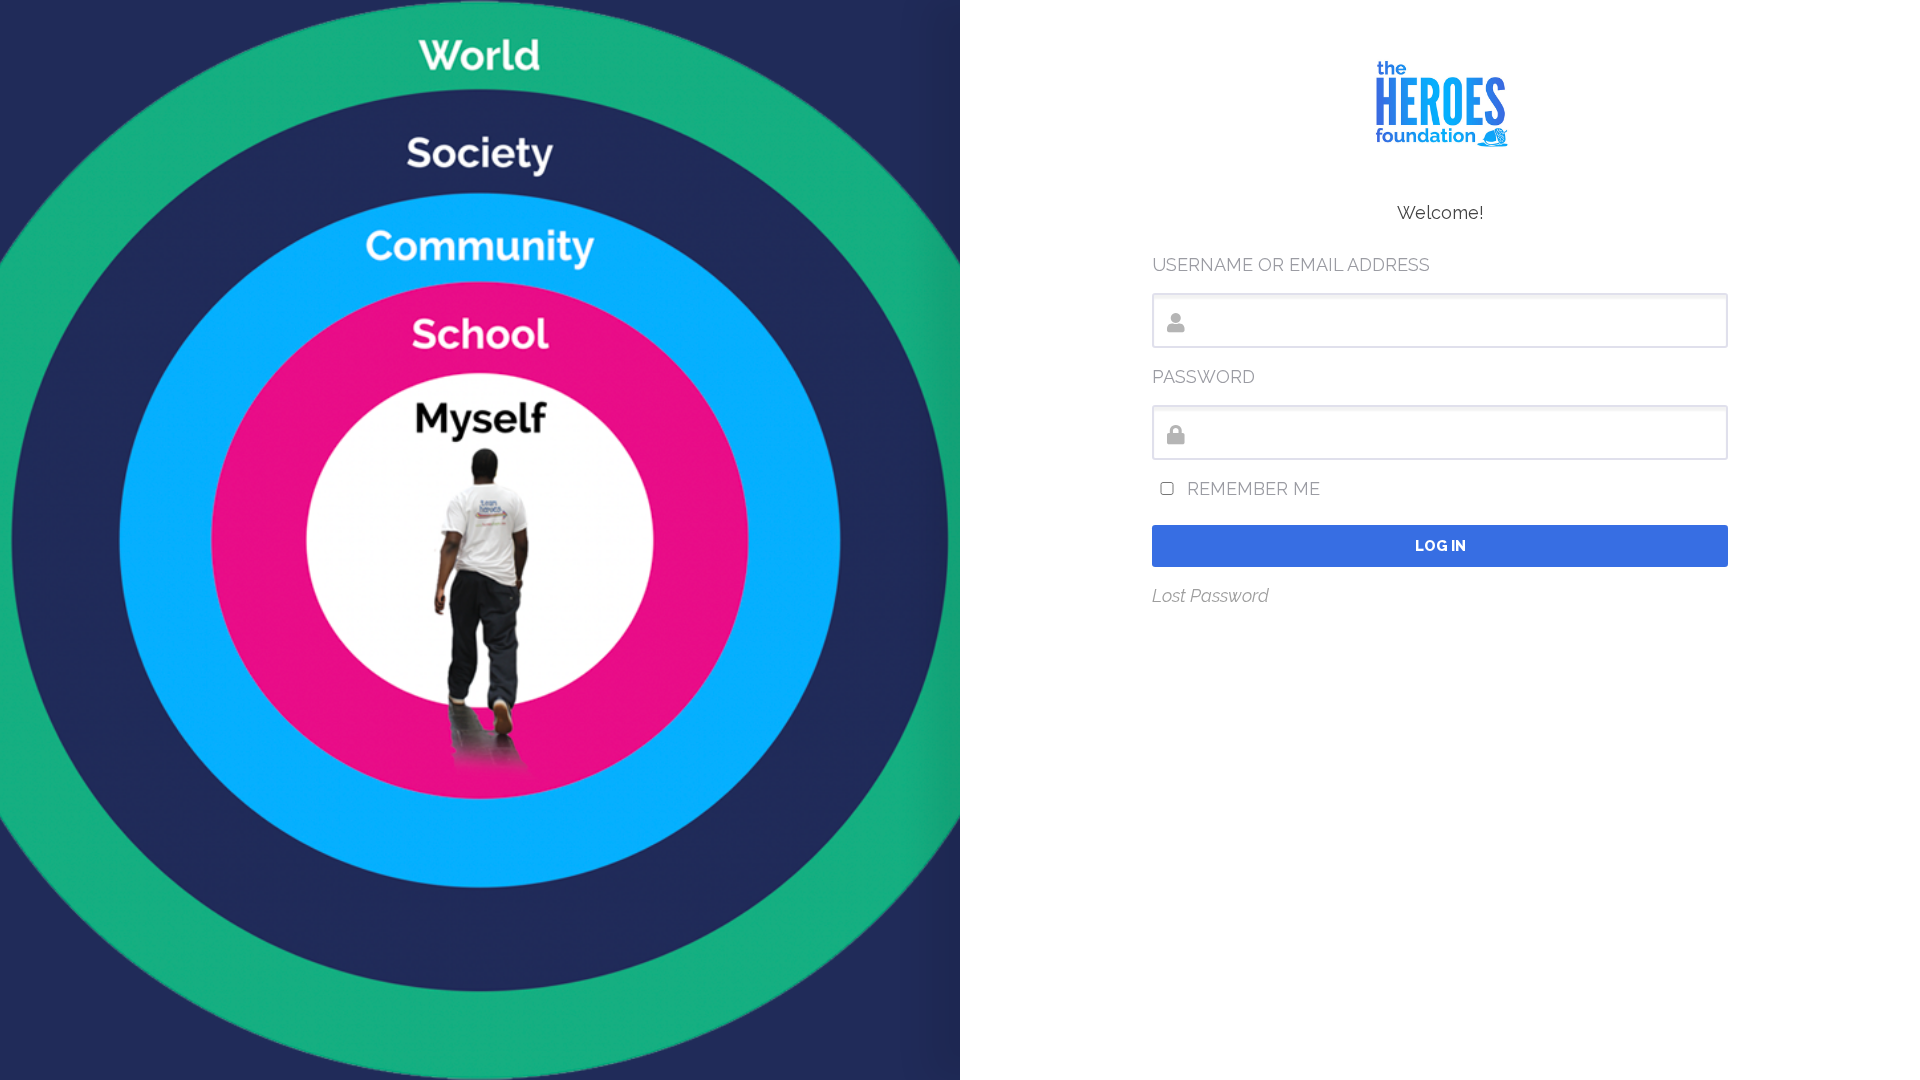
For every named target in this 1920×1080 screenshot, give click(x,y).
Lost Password (1210, 595)
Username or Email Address (1291, 264)
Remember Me (1251, 488)
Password (1203, 376)
